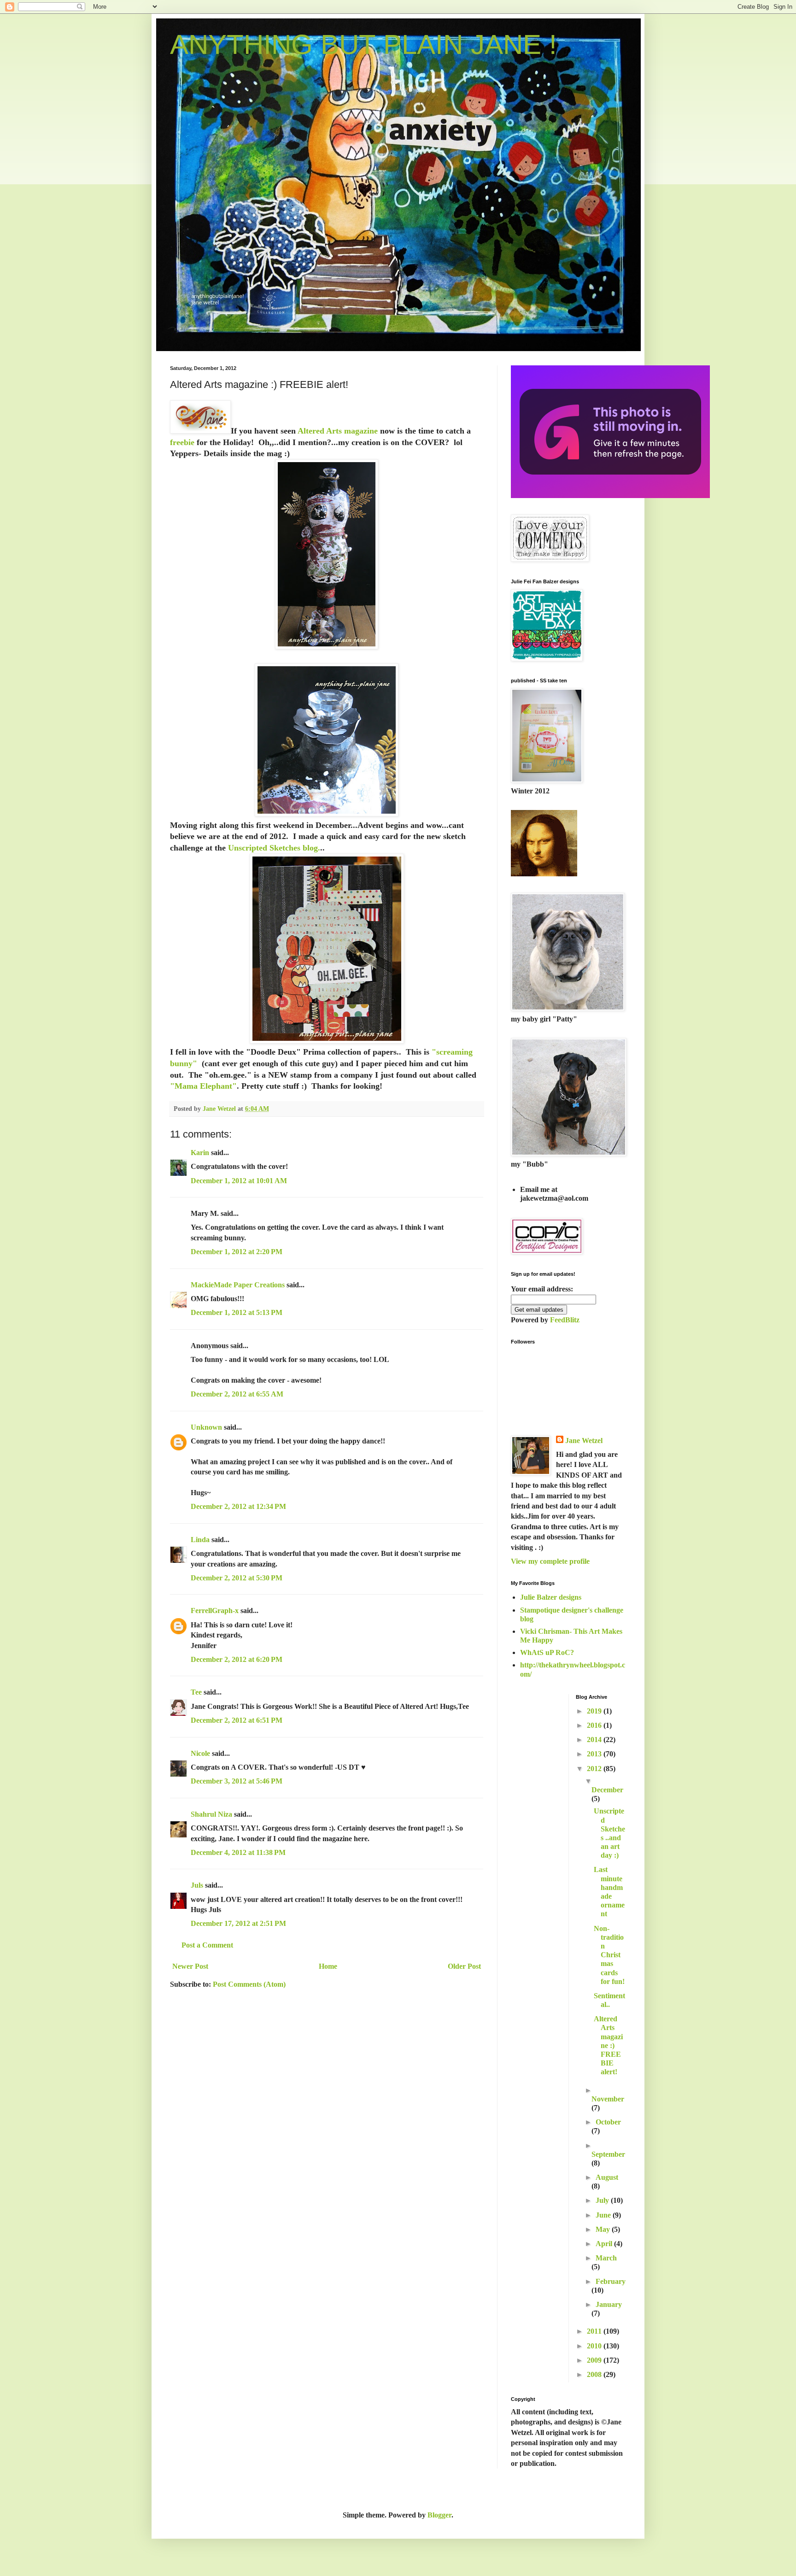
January (609, 2304)
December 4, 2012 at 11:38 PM (238, 1852)
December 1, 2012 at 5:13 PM (237, 1312)
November (608, 2099)
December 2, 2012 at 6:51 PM (237, 1720)
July (603, 2200)
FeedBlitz (565, 1320)
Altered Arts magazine (339, 431)
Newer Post (190, 1966)
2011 (595, 2331)
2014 (595, 1740)
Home (328, 1966)
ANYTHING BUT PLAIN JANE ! (363, 44)
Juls (197, 1885)
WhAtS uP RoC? (547, 1652)
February (611, 2281)
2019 (595, 1711)
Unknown (206, 1427)
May (604, 2229)
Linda (200, 1540)
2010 (595, 2346)
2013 (595, 1754)
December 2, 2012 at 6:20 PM (237, 1659)
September (608, 2154)
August (607, 2177)
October (608, 2122)
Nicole (200, 1753)
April (605, 2244)
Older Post (464, 1966)
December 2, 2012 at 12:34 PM (238, 1506)
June (604, 2215)
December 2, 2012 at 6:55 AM (237, 1394)
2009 (595, 2360)
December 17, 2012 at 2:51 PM (238, 1923)
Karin (200, 1153)
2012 (595, 1769)
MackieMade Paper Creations (238, 1285)
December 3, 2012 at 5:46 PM (237, 1781)
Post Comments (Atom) (249, 1984)
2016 (595, 1725)
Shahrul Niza (211, 1814)
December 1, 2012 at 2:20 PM (237, 1252)
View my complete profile (550, 1561)
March (606, 2258)
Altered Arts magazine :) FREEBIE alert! (608, 2045)
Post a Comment (207, 1945)
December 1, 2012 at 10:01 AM (239, 1181)
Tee (197, 1692)
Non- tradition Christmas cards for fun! (609, 1955)
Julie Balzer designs (551, 1597)
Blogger (439, 2515)
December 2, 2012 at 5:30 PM (237, 1578)
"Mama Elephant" (203, 1086)
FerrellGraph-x (215, 1611)
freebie (182, 442)
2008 (595, 2374)
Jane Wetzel (584, 1441)
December (607, 1790)
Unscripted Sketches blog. (274, 848)
